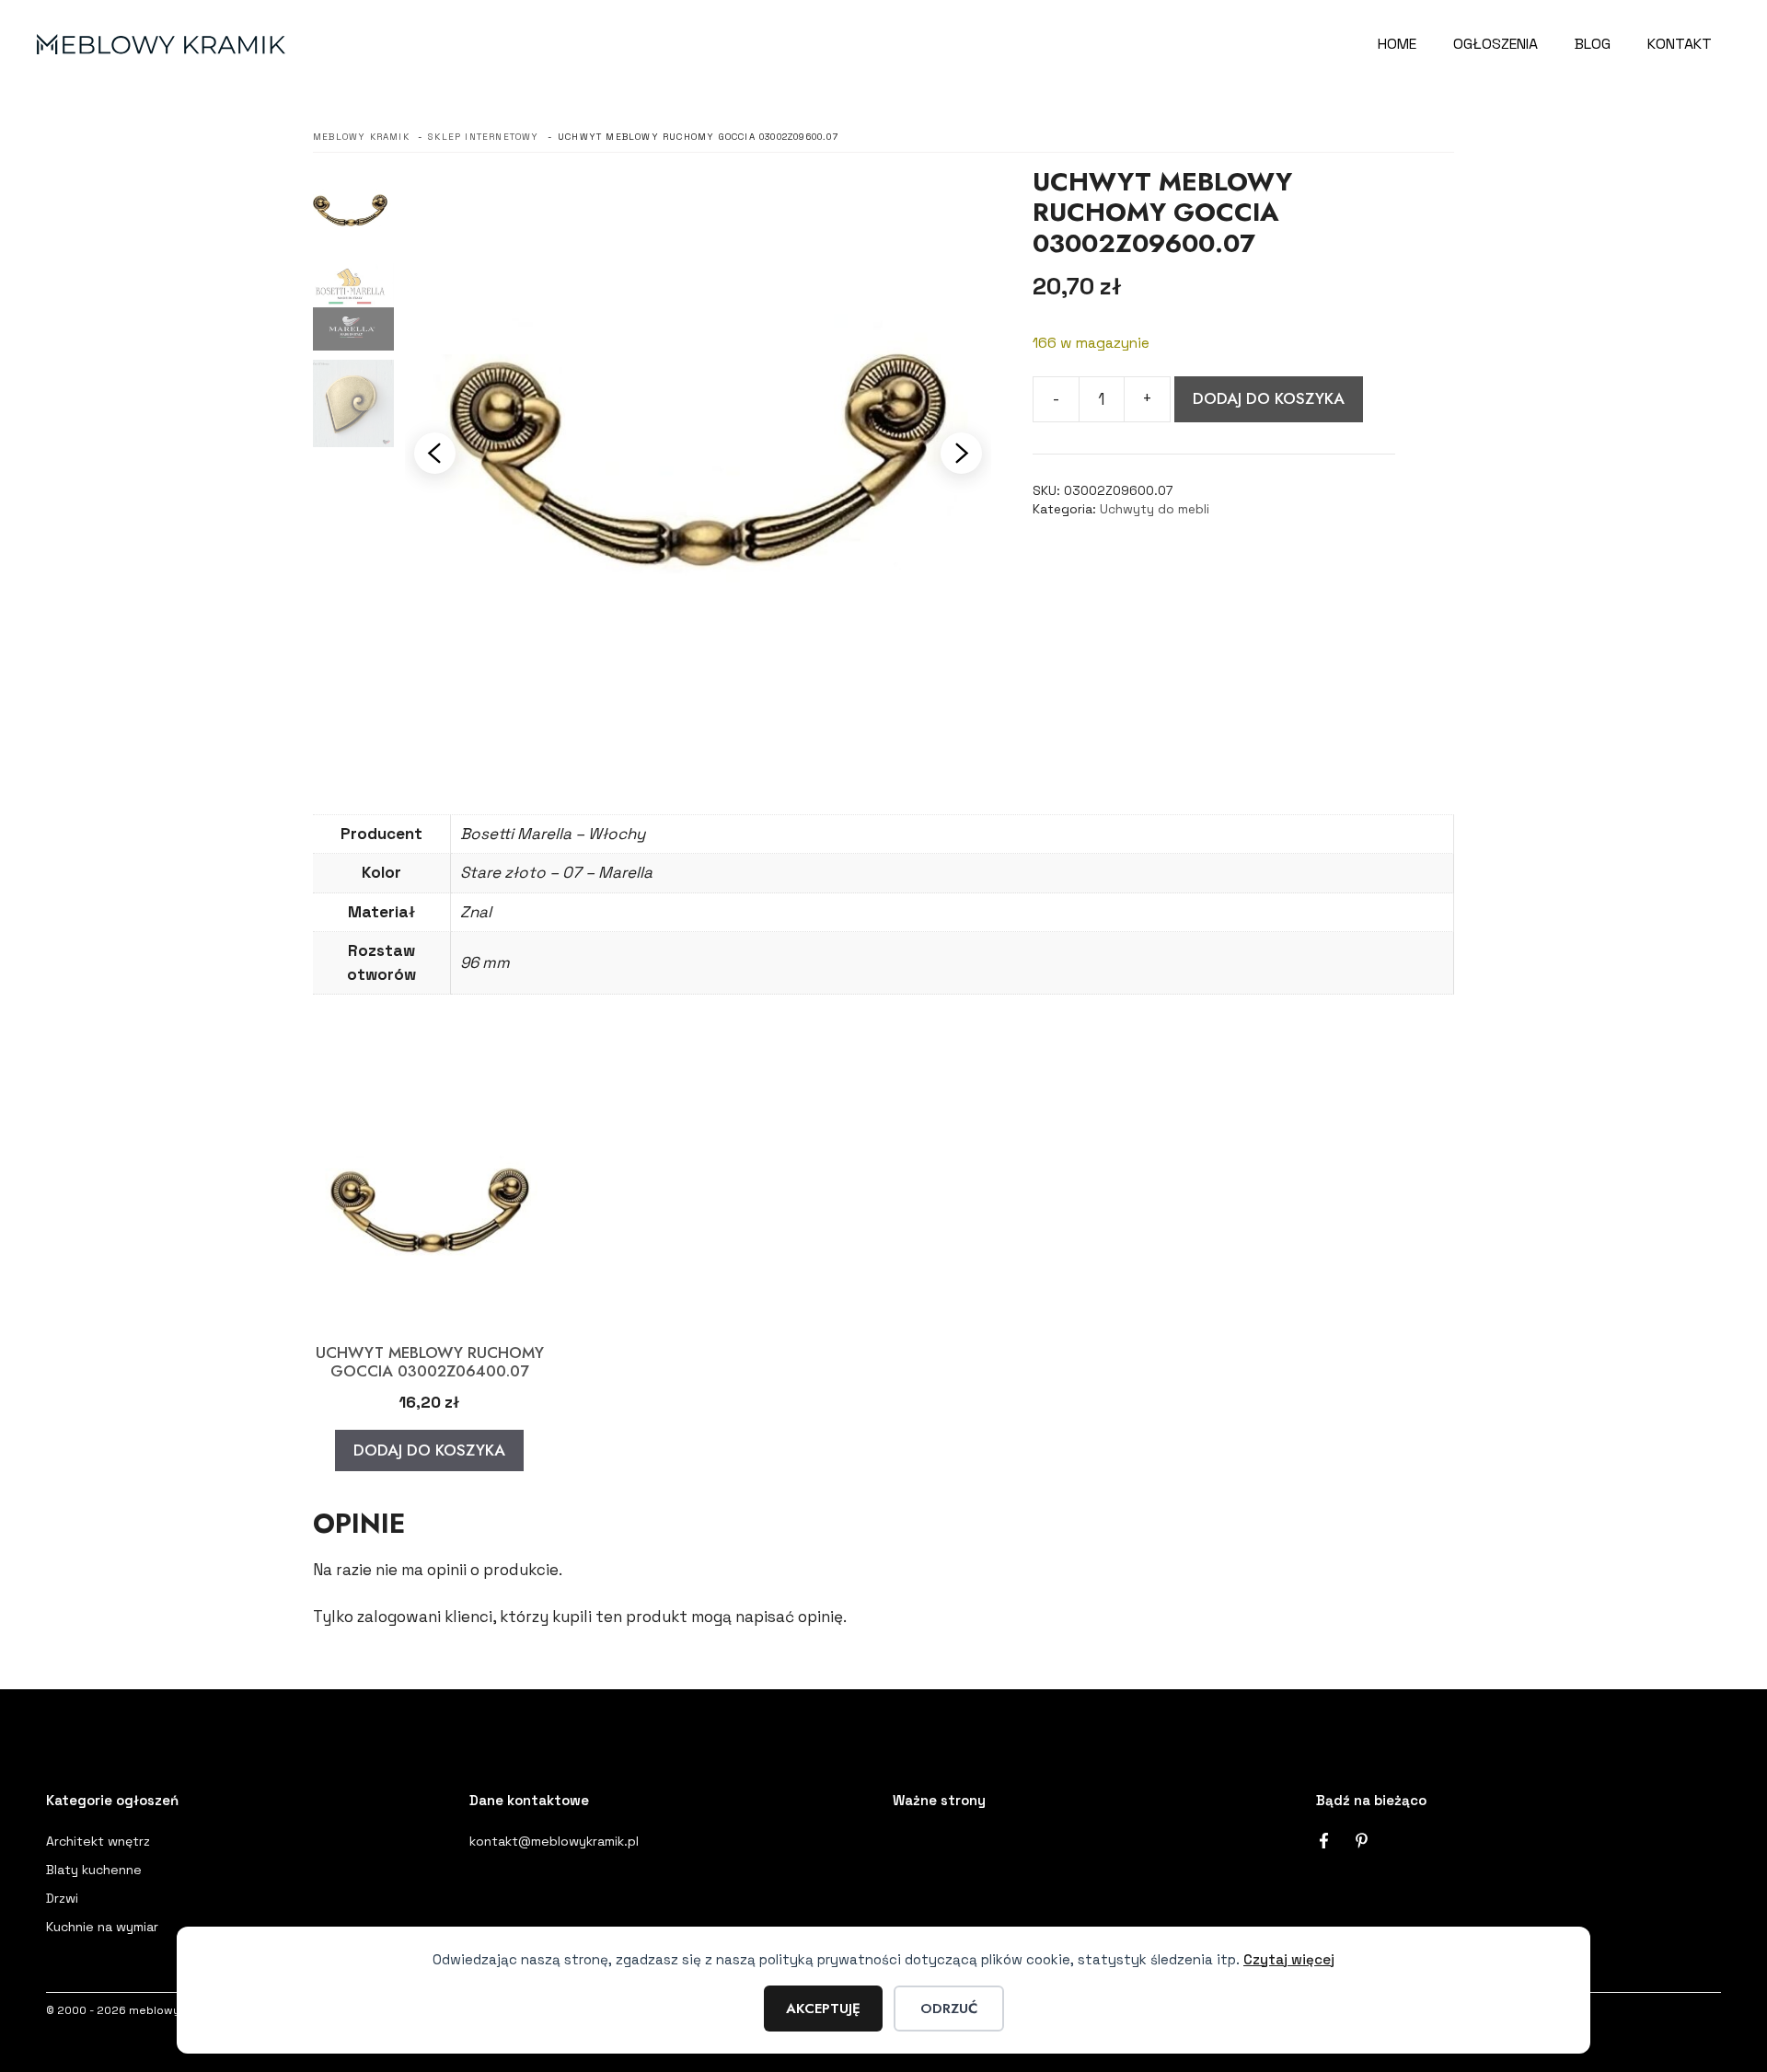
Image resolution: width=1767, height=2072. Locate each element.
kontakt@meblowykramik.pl (554, 1841)
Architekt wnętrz (98, 1841)
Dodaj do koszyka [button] (429, 1450)
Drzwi (62, 1898)
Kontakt (1680, 44)
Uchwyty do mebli (1155, 509)
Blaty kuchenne (94, 1870)
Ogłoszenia (1496, 44)
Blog (1593, 44)
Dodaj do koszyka (1269, 398)
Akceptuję (823, 2009)
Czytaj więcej (1289, 1959)
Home (1397, 44)
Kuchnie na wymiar (102, 1927)
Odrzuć (949, 2009)
